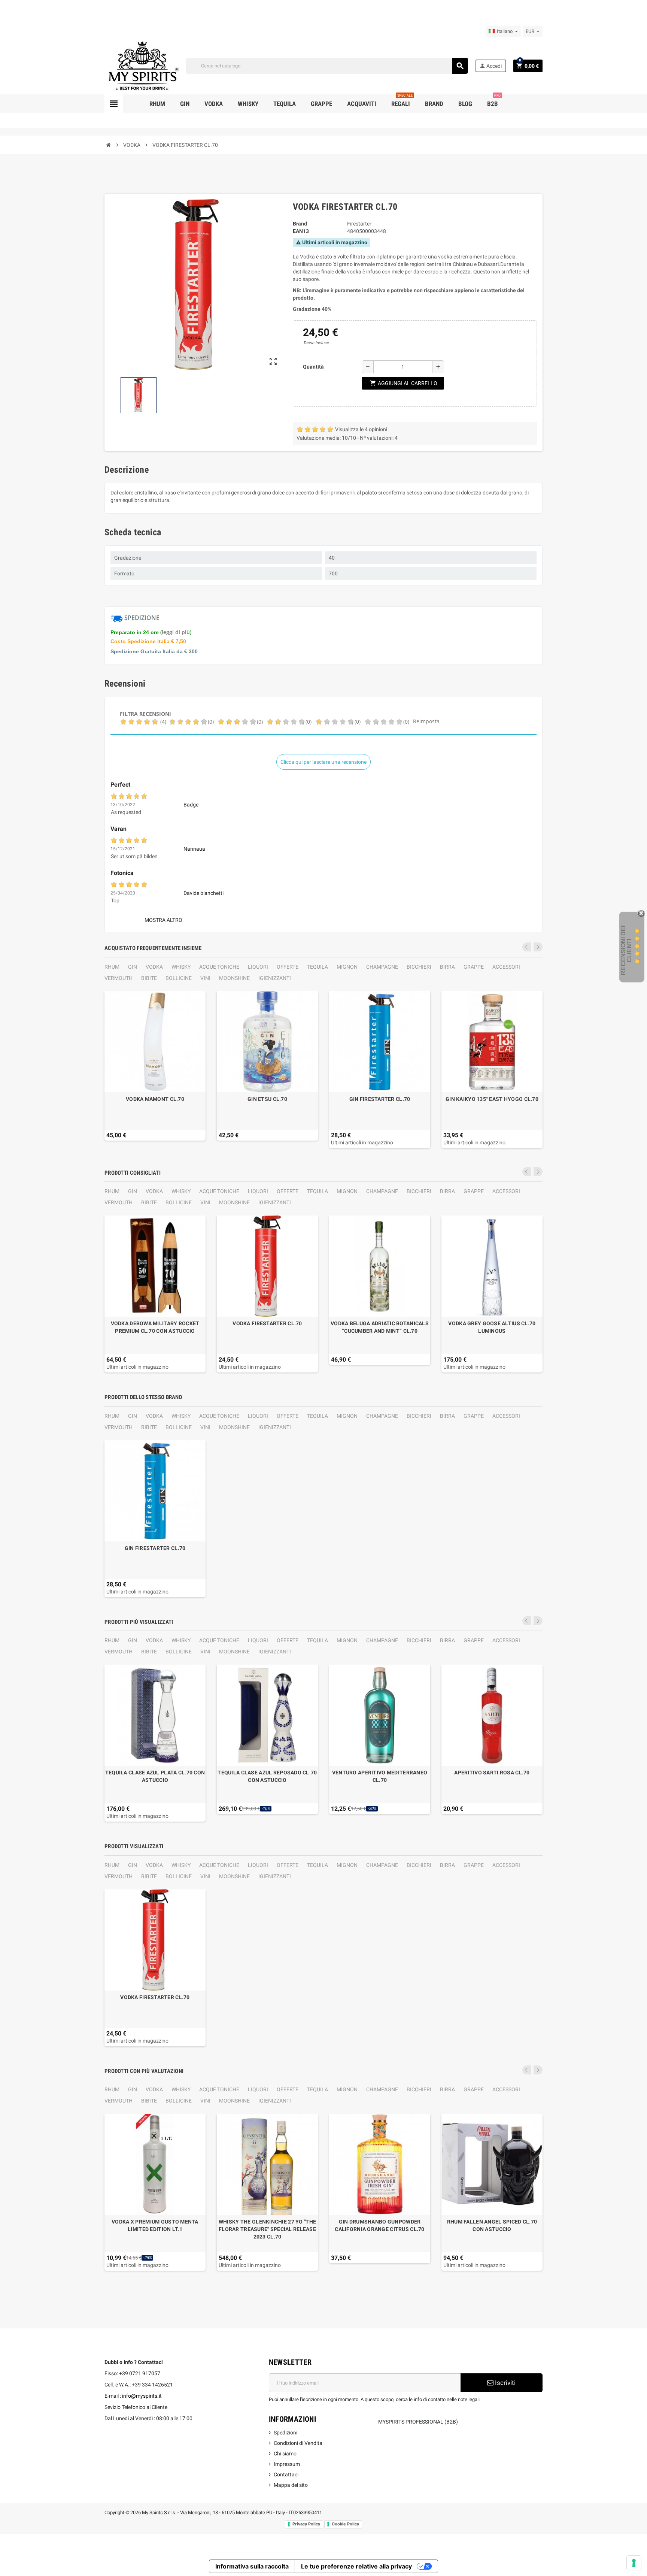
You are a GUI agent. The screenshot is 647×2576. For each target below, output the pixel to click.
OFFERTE (288, 967)
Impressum (287, 2464)
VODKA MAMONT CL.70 (155, 1099)
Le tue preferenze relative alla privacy (356, 2566)
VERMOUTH (119, 978)
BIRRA (447, 967)
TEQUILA (318, 967)
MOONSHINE (234, 978)
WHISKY (181, 967)
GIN (133, 967)
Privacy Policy (306, 2524)
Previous (527, 947)
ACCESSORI (506, 967)
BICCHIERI (419, 967)
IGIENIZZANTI (275, 978)
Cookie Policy (345, 2524)
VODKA (154, 967)
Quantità (313, 367)
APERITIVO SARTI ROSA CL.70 (492, 1773)
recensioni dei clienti (626, 950)
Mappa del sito (291, 2485)
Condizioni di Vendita (298, 2443)
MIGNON (347, 967)
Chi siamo (285, 2454)
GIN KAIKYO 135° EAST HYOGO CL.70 (492, 1099)
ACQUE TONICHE (219, 967)
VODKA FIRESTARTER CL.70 (267, 1323)
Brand (300, 224)
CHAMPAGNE (382, 967)
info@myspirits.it (142, 2396)
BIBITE (149, 978)
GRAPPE (474, 967)
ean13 (301, 231)
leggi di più (176, 632)
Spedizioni (285, 2433)
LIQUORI (258, 967)
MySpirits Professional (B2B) (418, 2422)
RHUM (112, 967)
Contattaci (286, 2474)
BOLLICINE (179, 978)
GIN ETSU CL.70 (267, 1099)
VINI (205, 978)
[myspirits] (142, 65)
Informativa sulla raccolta (252, 2566)
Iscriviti (505, 2383)
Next (538, 947)
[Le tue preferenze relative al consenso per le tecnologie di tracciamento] (634, 2563)
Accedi (490, 66)
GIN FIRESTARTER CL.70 (380, 1099)
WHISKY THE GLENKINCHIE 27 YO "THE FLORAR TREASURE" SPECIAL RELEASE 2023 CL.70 (267, 2229)
